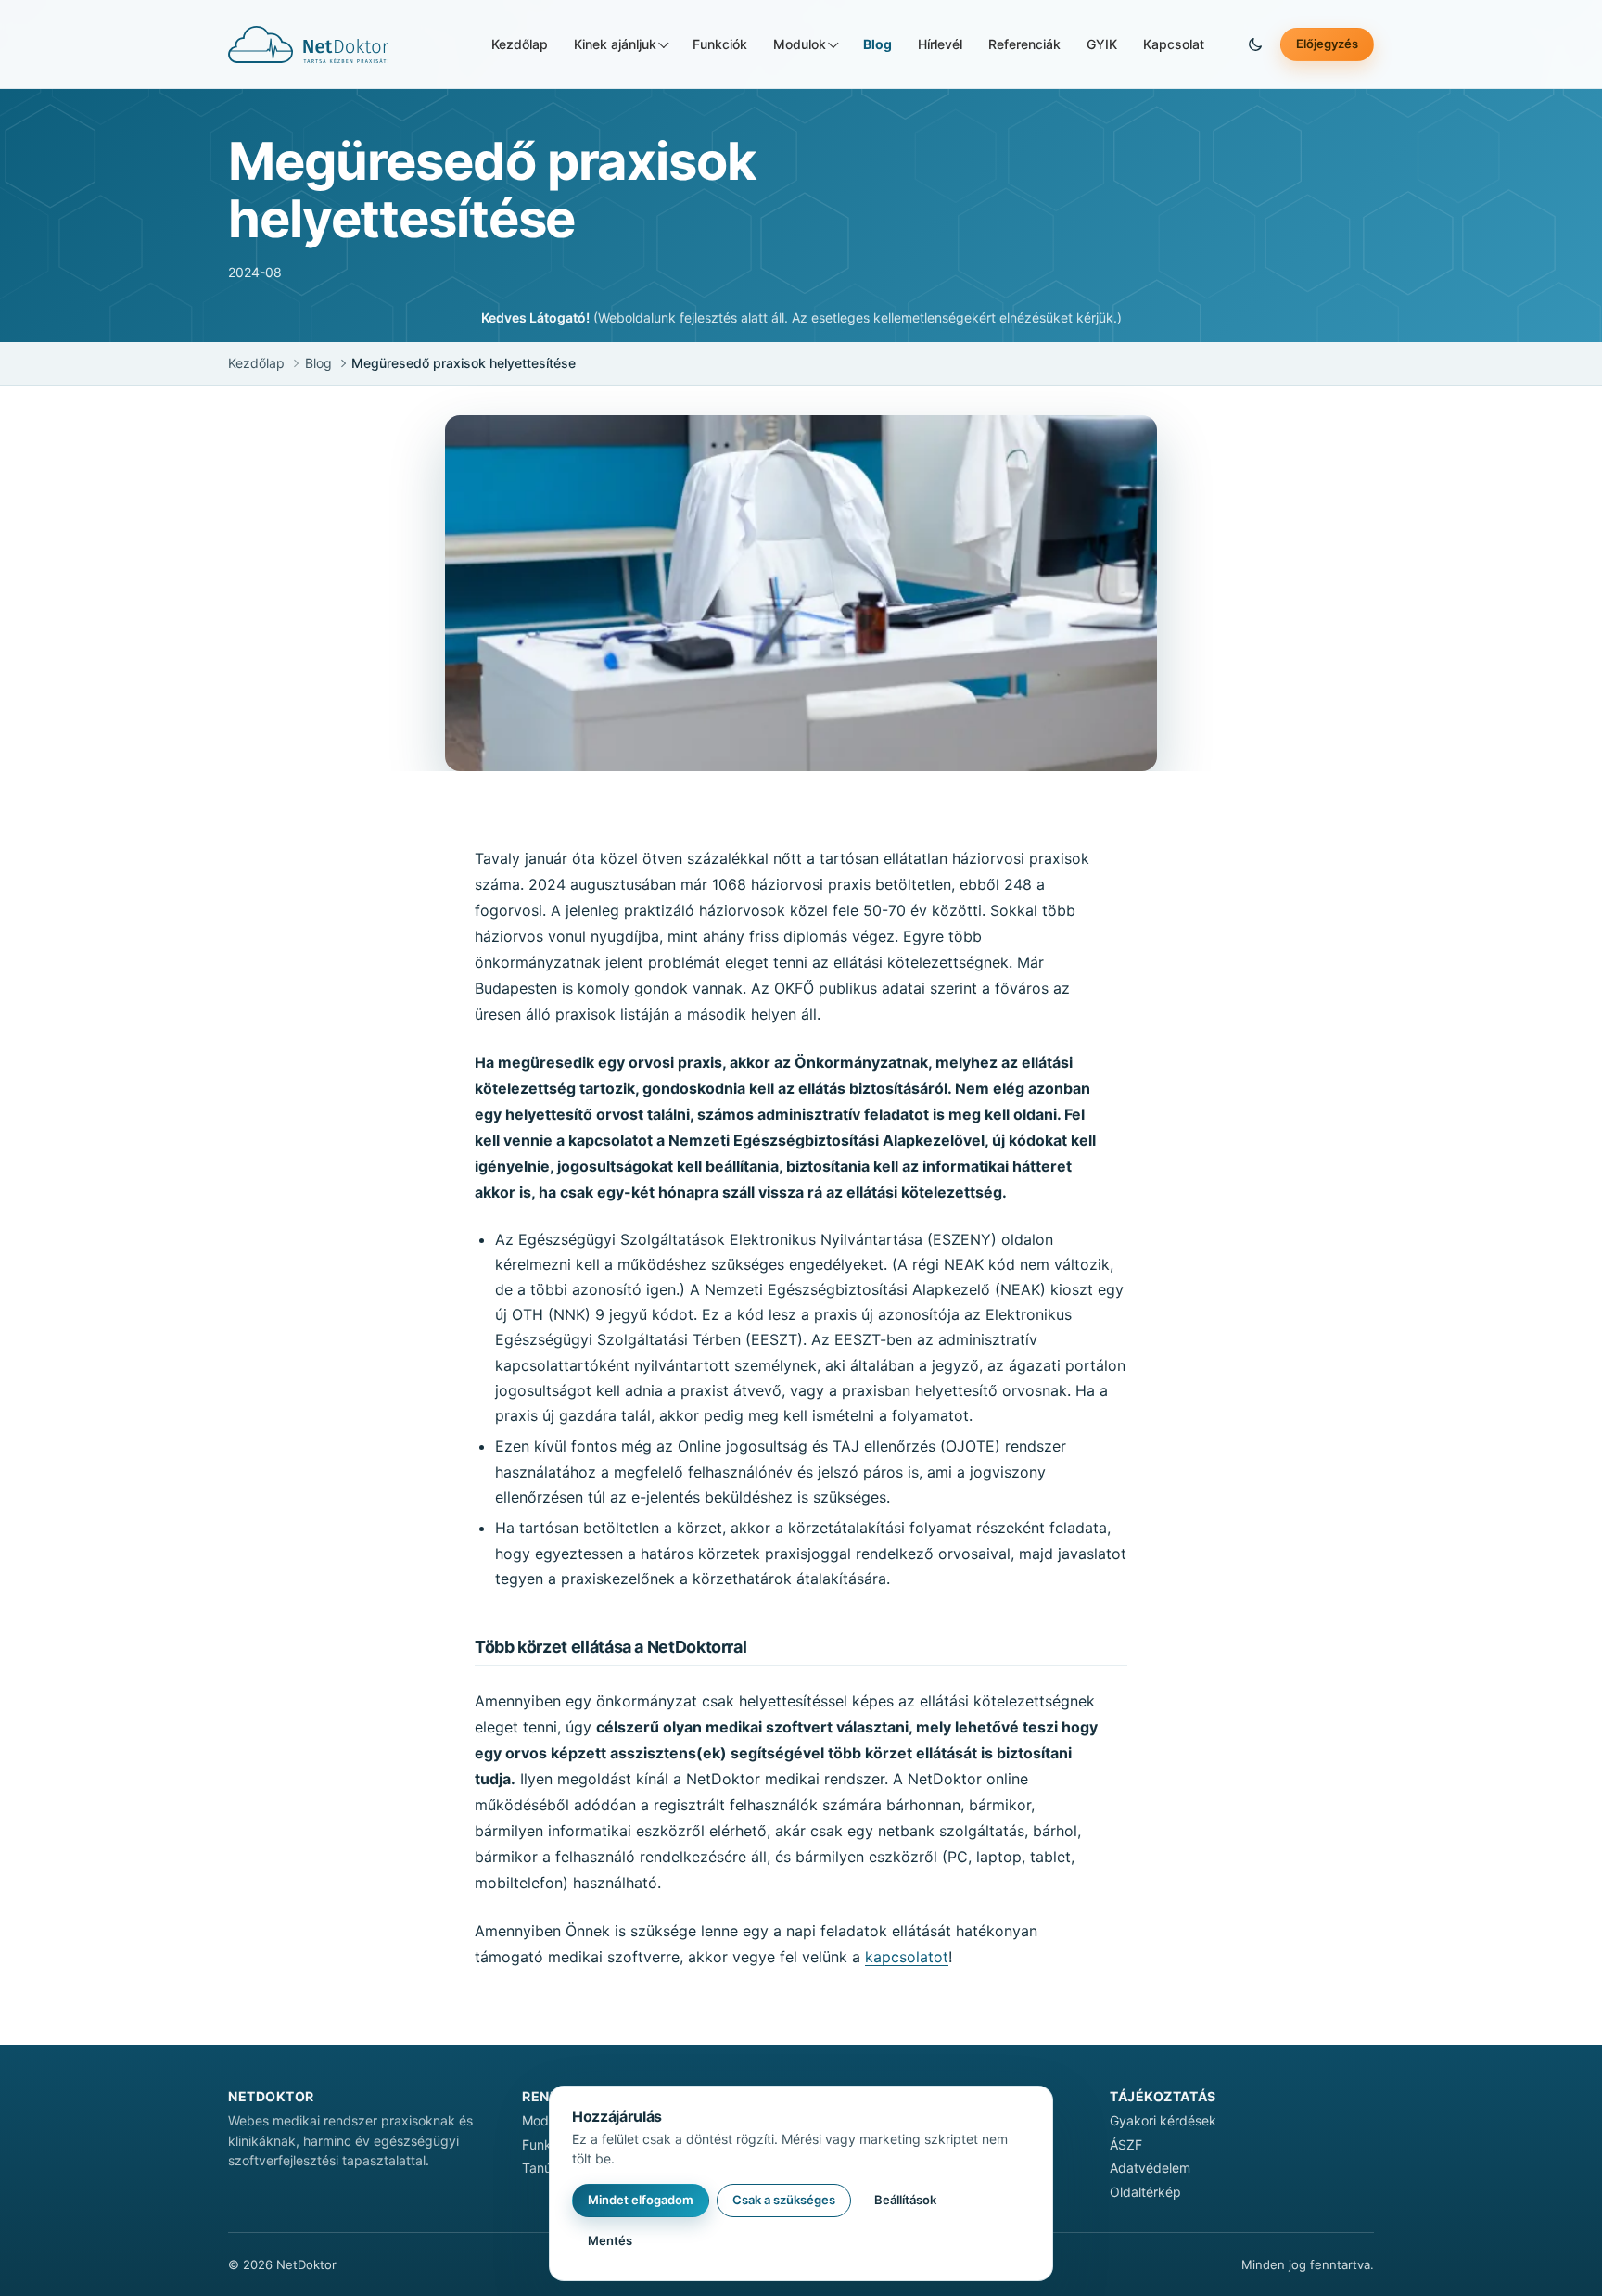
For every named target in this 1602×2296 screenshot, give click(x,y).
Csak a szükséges (784, 2200)
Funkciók (720, 44)
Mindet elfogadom (641, 2200)
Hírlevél (940, 44)
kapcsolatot (907, 1957)
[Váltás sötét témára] (1255, 44)
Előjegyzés (1327, 44)
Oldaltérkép (1145, 2192)
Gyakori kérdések (1163, 2120)
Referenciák (1024, 44)
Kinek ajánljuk (615, 44)
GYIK (1102, 44)
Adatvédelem (1150, 2168)
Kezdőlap (520, 44)
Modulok (800, 44)
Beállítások (905, 2200)
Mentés (610, 2240)
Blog (877, 44)
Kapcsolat (1174, 44)
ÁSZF (1126, 2144)
